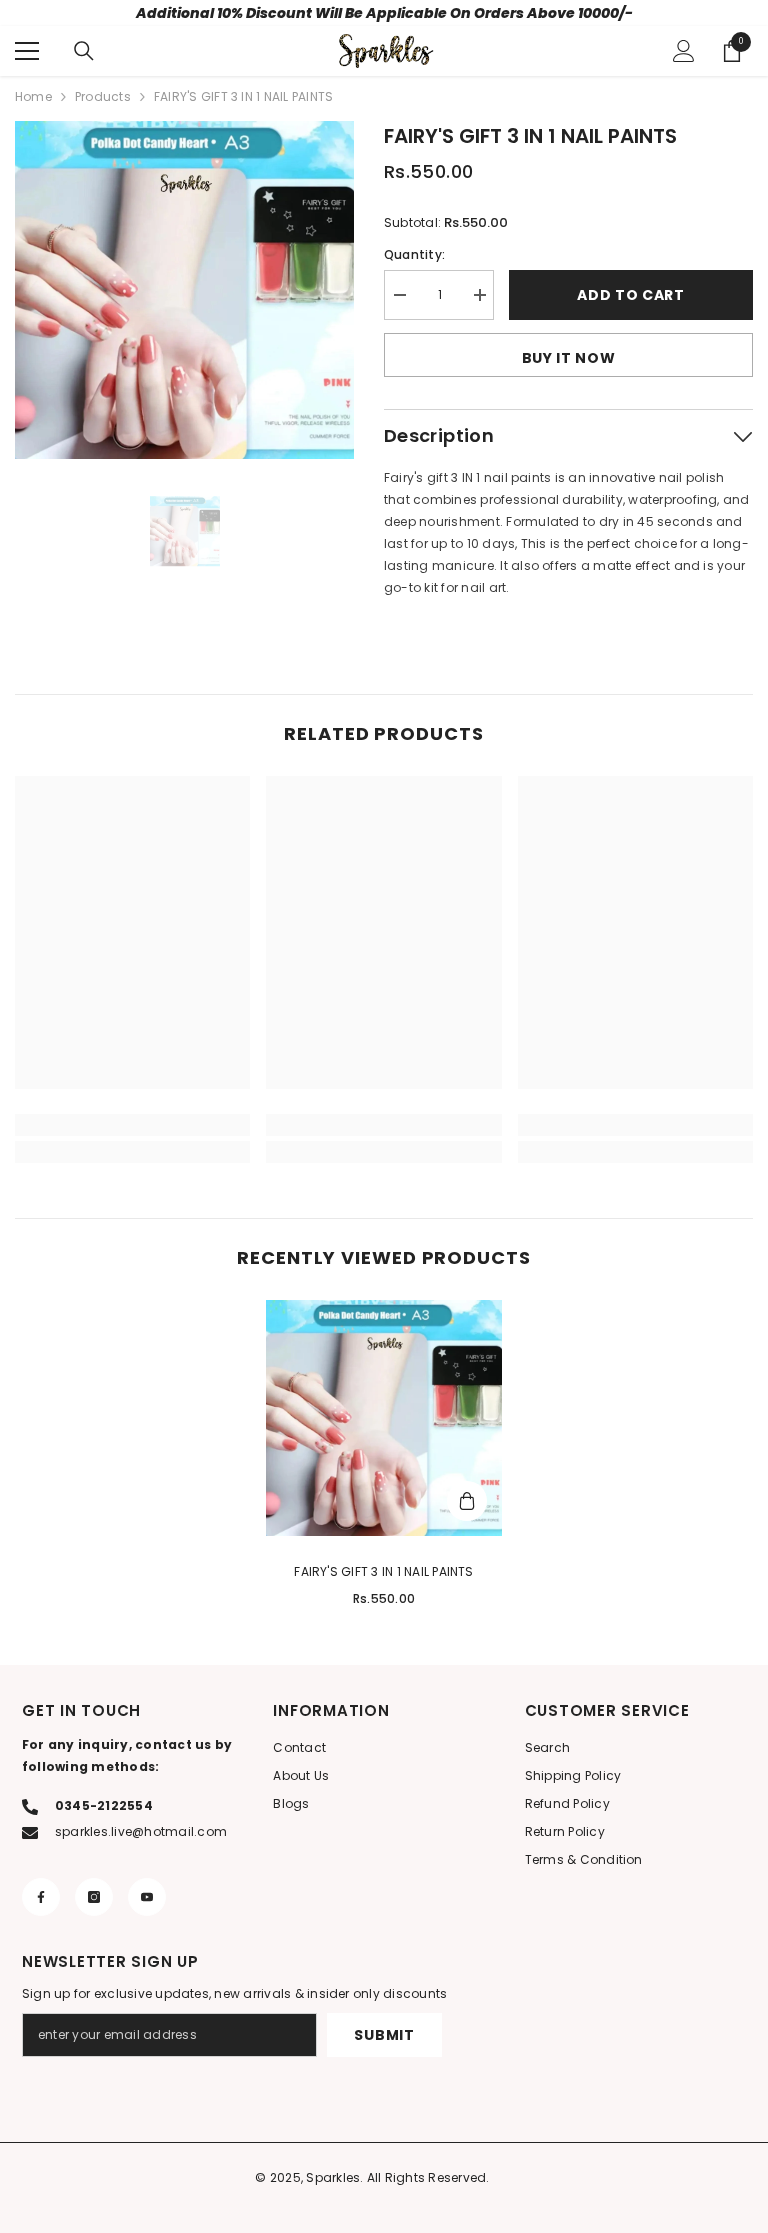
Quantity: (414, 254)
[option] (184, 290)
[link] (132, 1125)
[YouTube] (147, 1897)
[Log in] (684, 51)
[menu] (27, 51)
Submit (384, 2035)
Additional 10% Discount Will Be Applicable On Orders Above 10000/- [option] (384, 13)
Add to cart (631, 295)
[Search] (84, 51)
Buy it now (569, 358)
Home (33, 96)
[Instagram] (94, 1897)
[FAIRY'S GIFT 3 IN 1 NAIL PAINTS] (384, 1418)
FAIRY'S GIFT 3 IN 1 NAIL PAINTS (383, 1571)
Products (103, 96)
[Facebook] (41, 1897)
